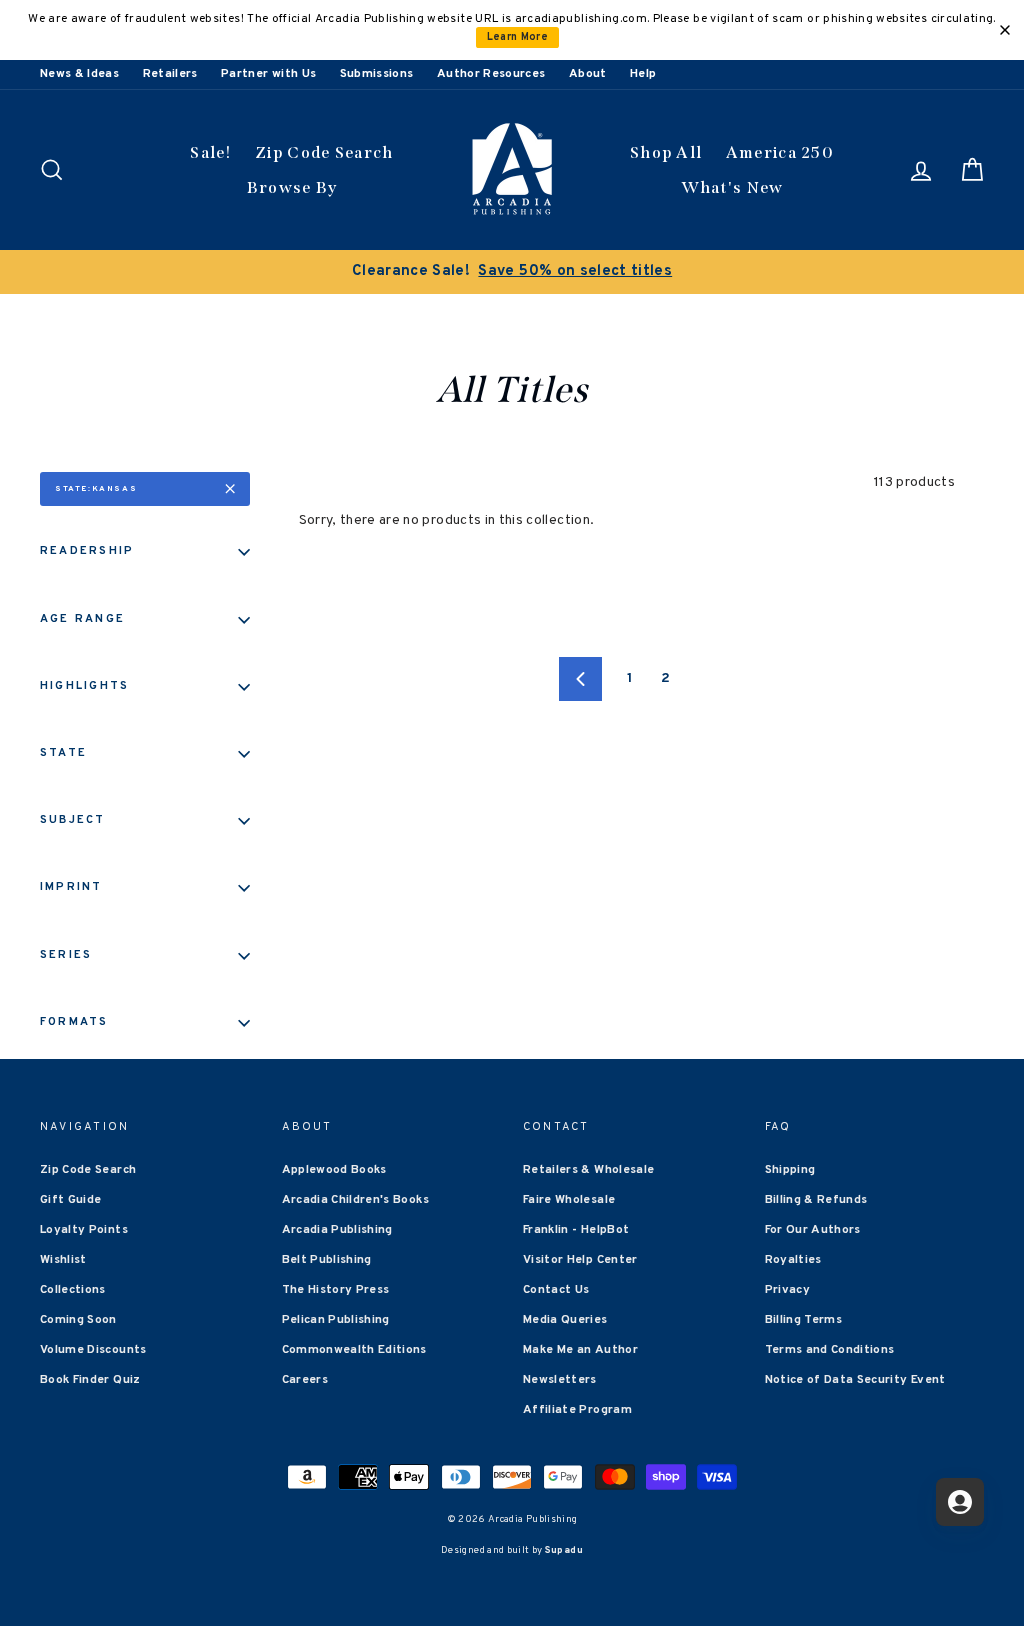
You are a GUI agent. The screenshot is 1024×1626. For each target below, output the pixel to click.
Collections (73, 1290)
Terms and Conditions (830, 1350)
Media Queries (565, 1320)
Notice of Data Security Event (855, 1380)
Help (643, 74)
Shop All (666, 152)
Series (66, 955)
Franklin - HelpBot (576, 1230)
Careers (305, 1380)
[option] (512, 272)
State (63, 753)
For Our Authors (813, 1230)
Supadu (564, 1550)
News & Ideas (79, 74)
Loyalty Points (84, 1230)
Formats (74, 1022)
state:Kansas (96, 489)
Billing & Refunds (816, 1200)
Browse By (292, 187)
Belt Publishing (327, 1260)
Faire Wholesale (569, 1200)
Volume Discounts (93, 1350)
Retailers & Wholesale (588, 1170)
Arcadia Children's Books (355, 1200)
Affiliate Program (577, 1410)
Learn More (518, 37)
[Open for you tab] (960, 1502)
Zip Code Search (324, 152)
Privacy (787, 1290)
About (588, 74)
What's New (732, 187)
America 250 (780, 152)
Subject (73, 820)
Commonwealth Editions (354, 1350)
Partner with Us (268, 74)
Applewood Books (334, 1170)
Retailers (170, 74)
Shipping (790, 1170)
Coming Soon (78, 1320)
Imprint (71, 887)
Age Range (82, 619)
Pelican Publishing (336, 1320)
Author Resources (491, 74)
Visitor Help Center (580, 1260)
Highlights (84, 686)
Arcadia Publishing (337, 1230)
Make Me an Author (580, 1350)
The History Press (336, 1290)
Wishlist (63, 1260)
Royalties (793, 1260)
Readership (87, 551)
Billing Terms (804, 1320)
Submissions (377, 74)
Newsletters (560, 1380)
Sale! (211, 152)
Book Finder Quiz (90, 1380)
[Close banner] (1005, 30)
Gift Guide (71, 1200)
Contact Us (556, 1290)
